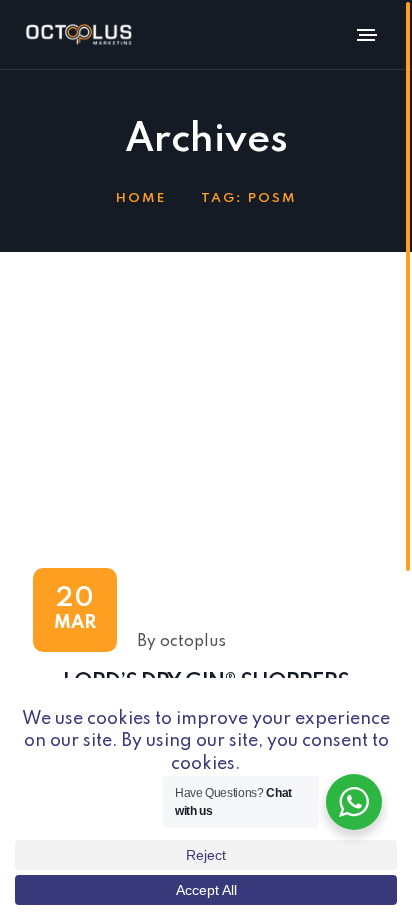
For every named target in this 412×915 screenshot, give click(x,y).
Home (141, 198)
